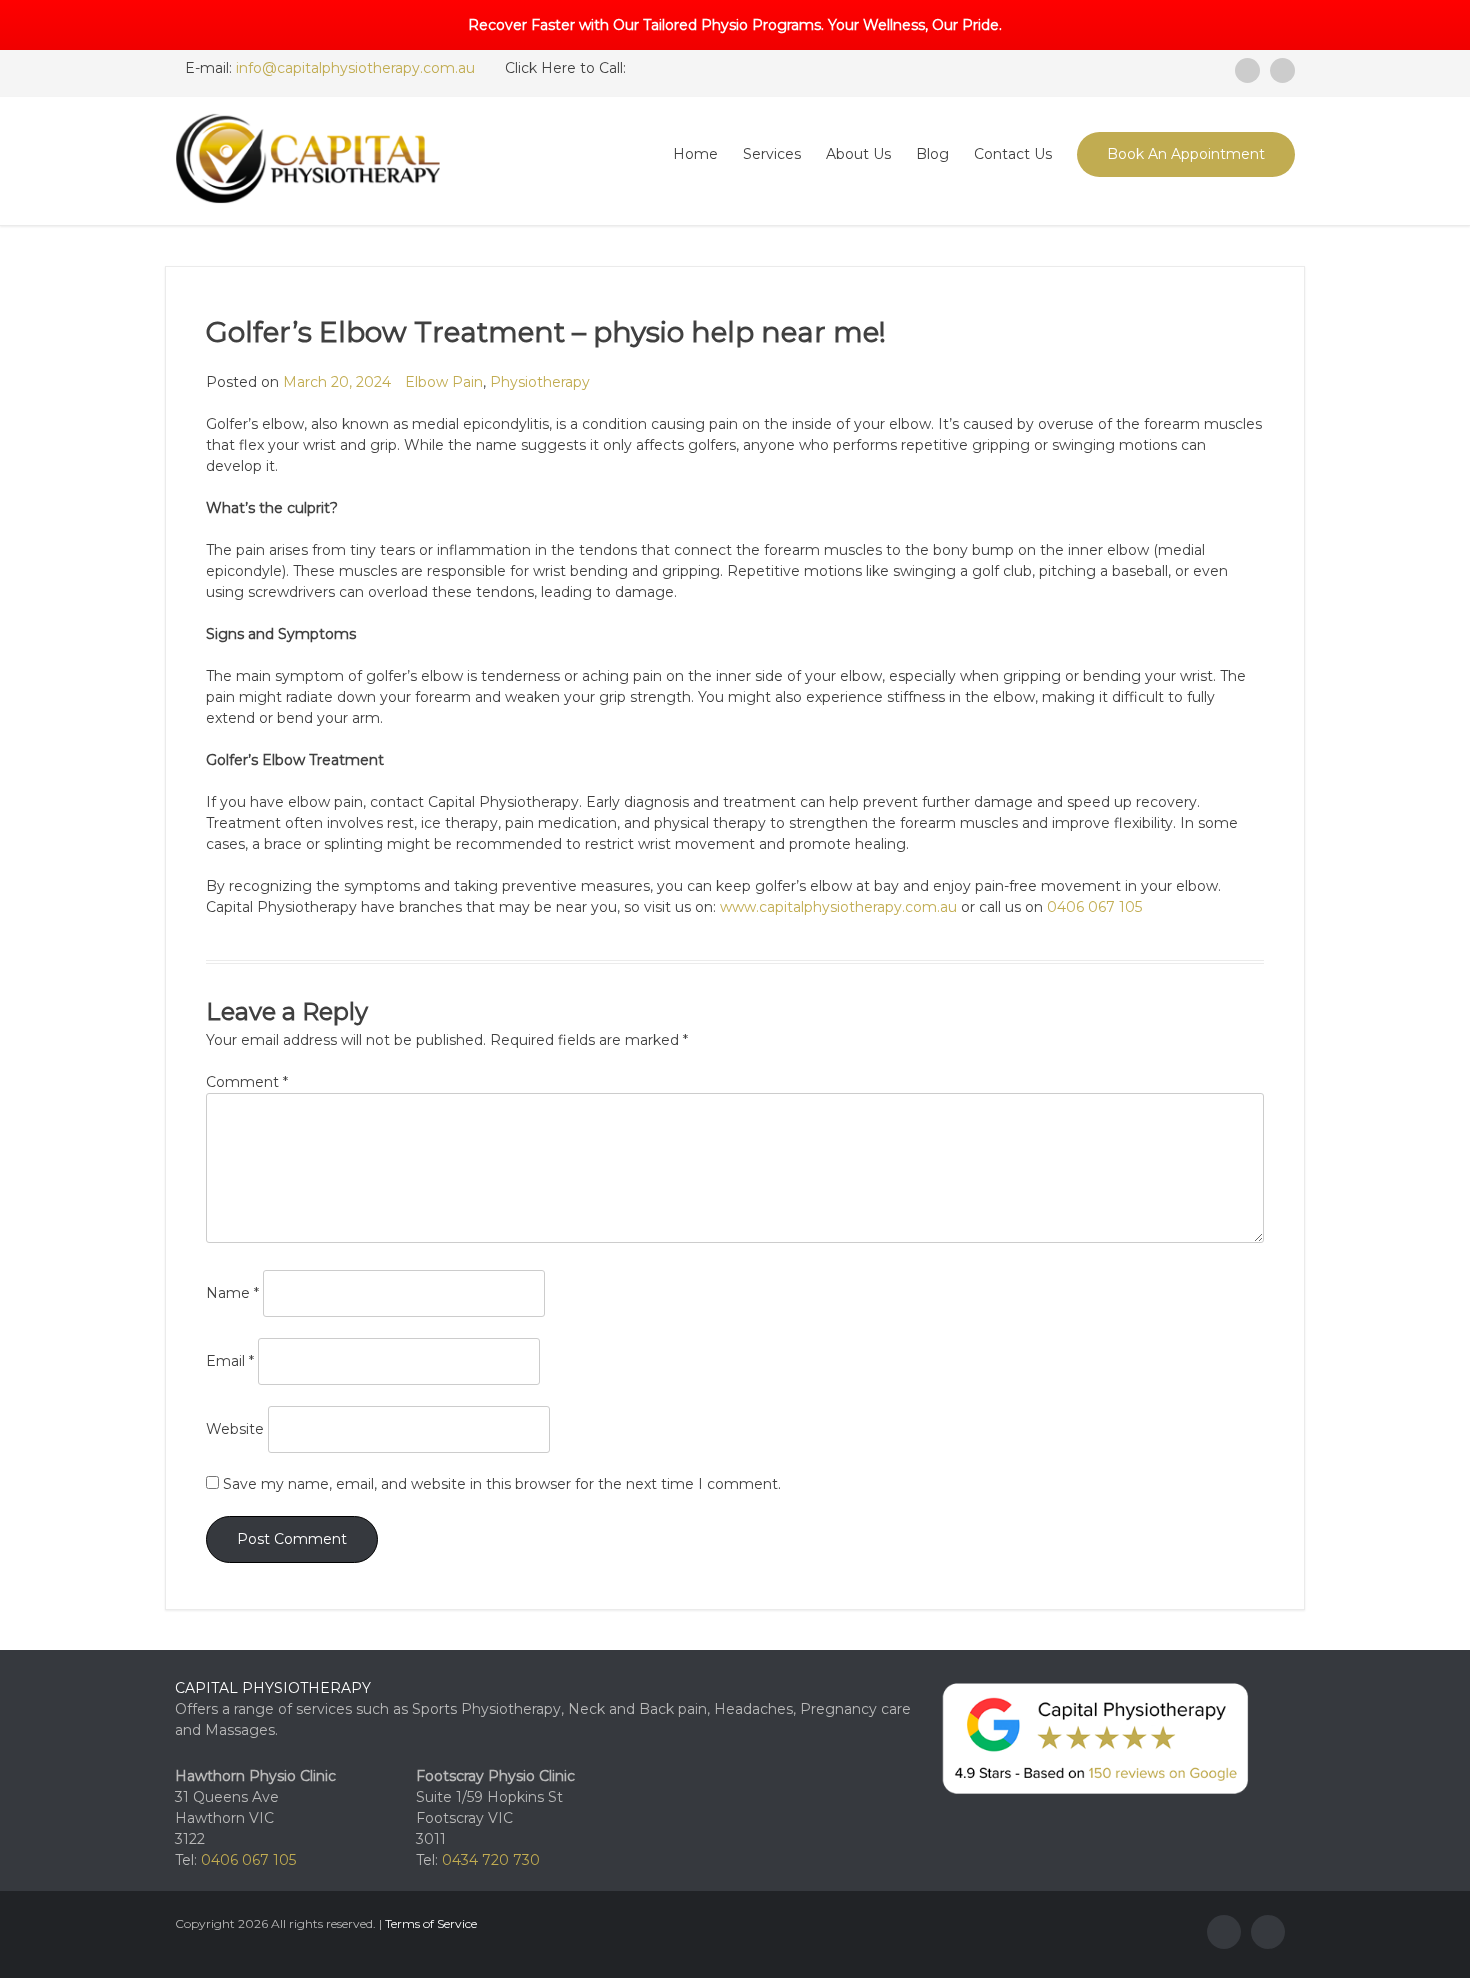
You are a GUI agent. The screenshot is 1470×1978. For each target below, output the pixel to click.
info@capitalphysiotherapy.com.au (355, 68)
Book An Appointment (1186, 154)
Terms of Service (431, 1923)
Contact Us (1013, 154)
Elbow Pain (444, 382)
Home (695, 154)
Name (232, 1293)
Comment (247, 1082)
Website (235, 1429)
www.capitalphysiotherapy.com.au (838, 907)
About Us (858, 154)
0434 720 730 (491, 1860)
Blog (932, 154)
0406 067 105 (1094, 907)
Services (772, 154)
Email (230, 1361)
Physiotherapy (540, 382)
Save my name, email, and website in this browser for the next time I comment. (502, 1484)
